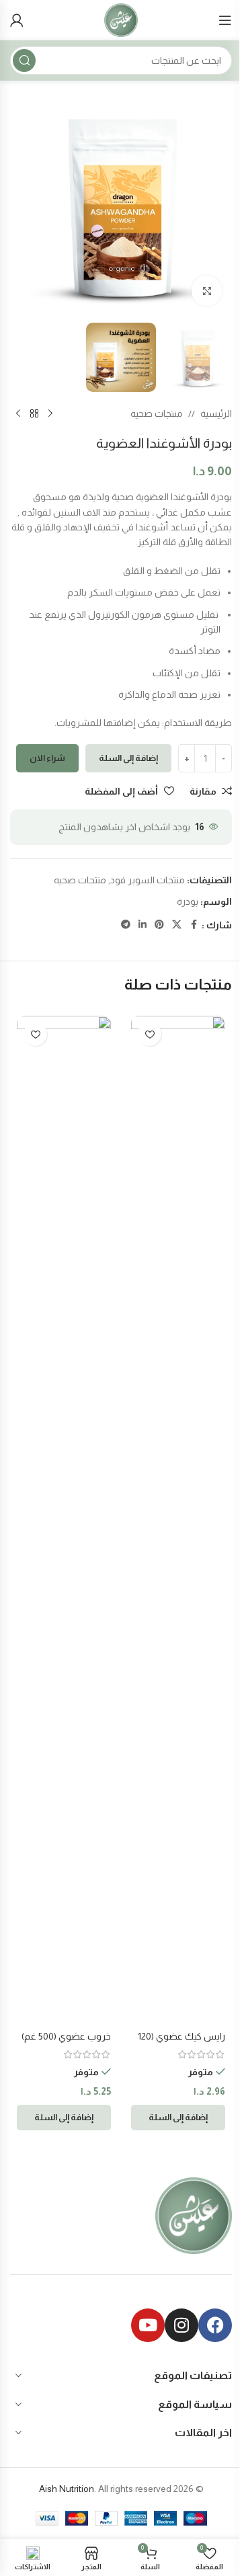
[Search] (24, 61)
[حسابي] (17, 20)
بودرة (188, 901)
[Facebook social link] (194, 925)
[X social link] (177, 925)
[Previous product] (50, 413)
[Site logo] (121, 19)
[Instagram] (182, 2325)
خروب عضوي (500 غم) (66, 2036)
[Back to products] (34, 413)
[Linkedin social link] (143, 925)
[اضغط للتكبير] (207, 291)
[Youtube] (148, 2325)
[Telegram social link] (126, 925)
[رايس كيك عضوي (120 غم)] (178, 1520)
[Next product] (18, 413)
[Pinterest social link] (159, 925)
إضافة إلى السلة (128, 758)
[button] (178, 2118)
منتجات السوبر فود (148, 880)
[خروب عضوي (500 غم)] (64, 1520)
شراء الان (47, 758)
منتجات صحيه (157, 413)
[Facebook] (215, 2325)
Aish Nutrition (67, 2489)
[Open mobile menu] (225, 20)
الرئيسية (216, 413)
